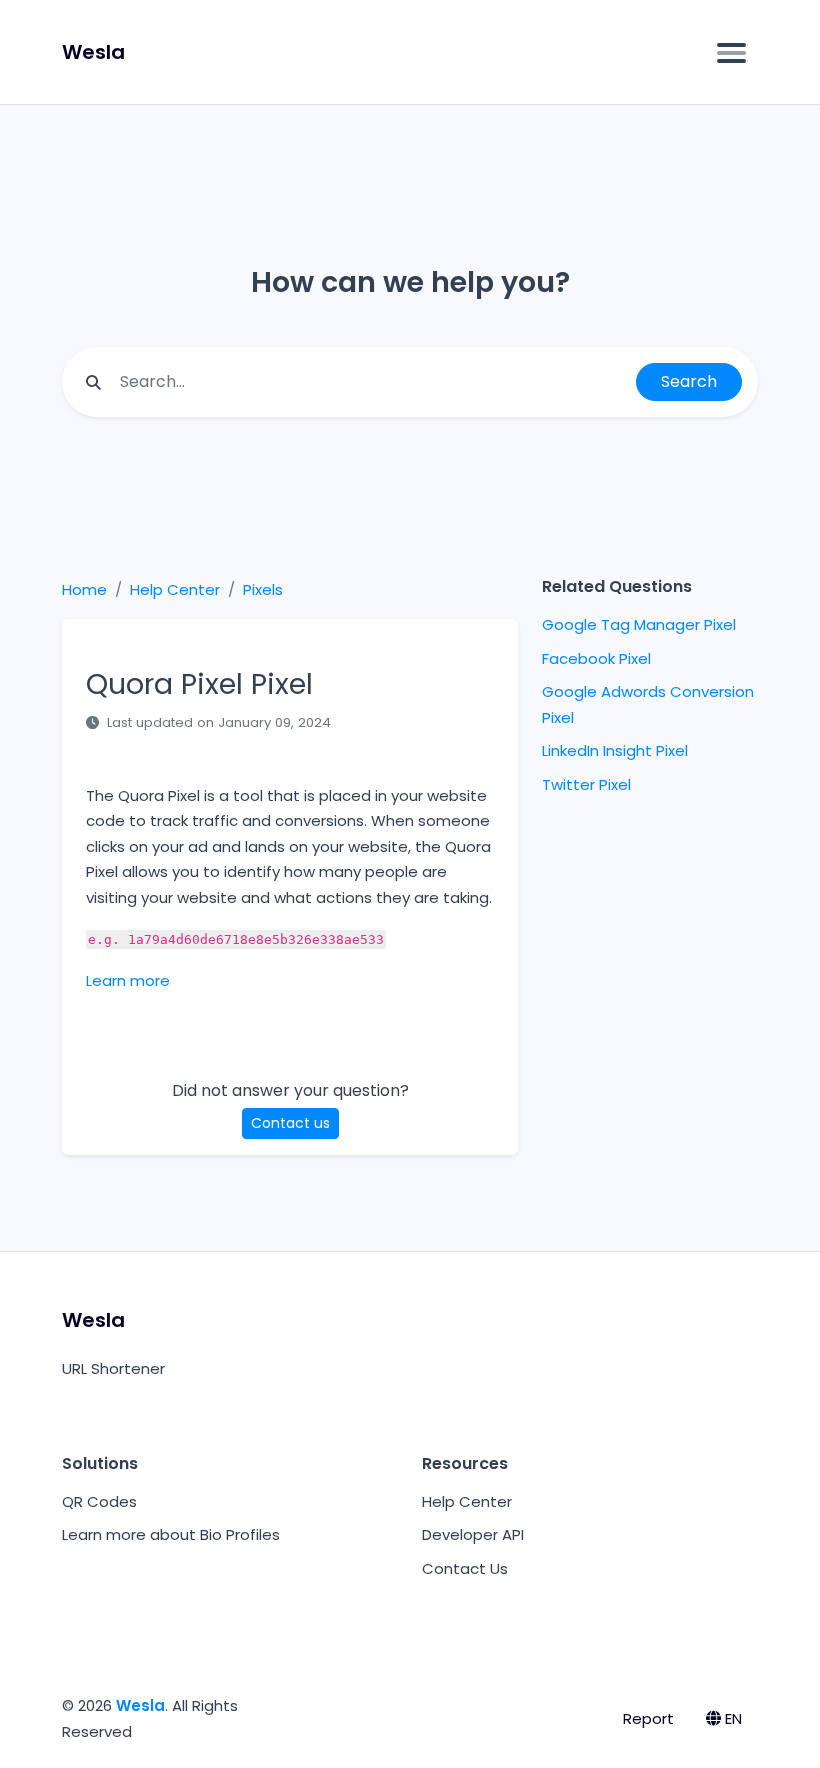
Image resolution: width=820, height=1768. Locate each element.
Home (84, 589)
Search (689, 381)
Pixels (263, 589)
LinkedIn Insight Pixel (615, 750)
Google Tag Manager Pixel (639, 624)
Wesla (140, 1705)
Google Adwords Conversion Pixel (648, 704)
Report (648, 1718)
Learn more (128, 980)
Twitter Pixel (586, 784)
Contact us (290, 1123)
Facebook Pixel (596, 658)
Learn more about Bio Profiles (171, 1534)
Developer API (473, 1534)
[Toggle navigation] (731, 52)
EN (731, 1718)
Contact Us (465, 1568)
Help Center (175, 589)
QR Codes (99, 1501)
